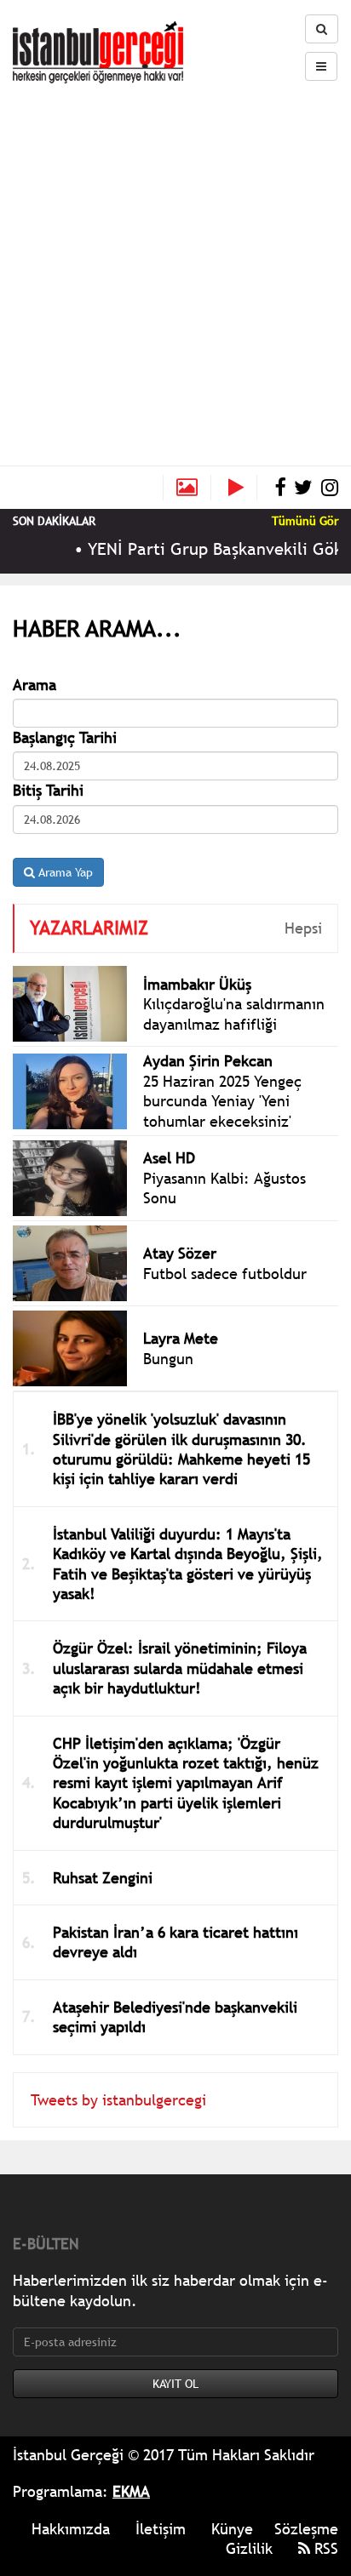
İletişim (161, 2529)
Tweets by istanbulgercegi (118, 2100)
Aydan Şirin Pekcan (208, 1061)
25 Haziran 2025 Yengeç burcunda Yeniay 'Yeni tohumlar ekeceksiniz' (222, 1101)
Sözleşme (306, 2529)
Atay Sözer (180, 1253)
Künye (232, 2529)
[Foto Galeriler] (187, 488)
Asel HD (169, 1158)
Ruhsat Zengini (103, 1878)
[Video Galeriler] (243, 488)
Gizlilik (249, 2548)
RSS (324, 2548)
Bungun (168, 1359)
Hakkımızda (71, 2529)
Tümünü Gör (305, 521)
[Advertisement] (175, 267)
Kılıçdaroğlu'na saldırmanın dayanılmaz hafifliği (234, 1014)
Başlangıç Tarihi (65, 737)
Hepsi (303, 928)
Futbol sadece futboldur (225, 1274)
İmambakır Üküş (197, 984)
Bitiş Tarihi (48, 790)
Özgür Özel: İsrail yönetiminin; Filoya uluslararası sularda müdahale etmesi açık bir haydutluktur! (180, 1668)
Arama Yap (64, 872)
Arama (35, 685)
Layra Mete (181, 1338)
